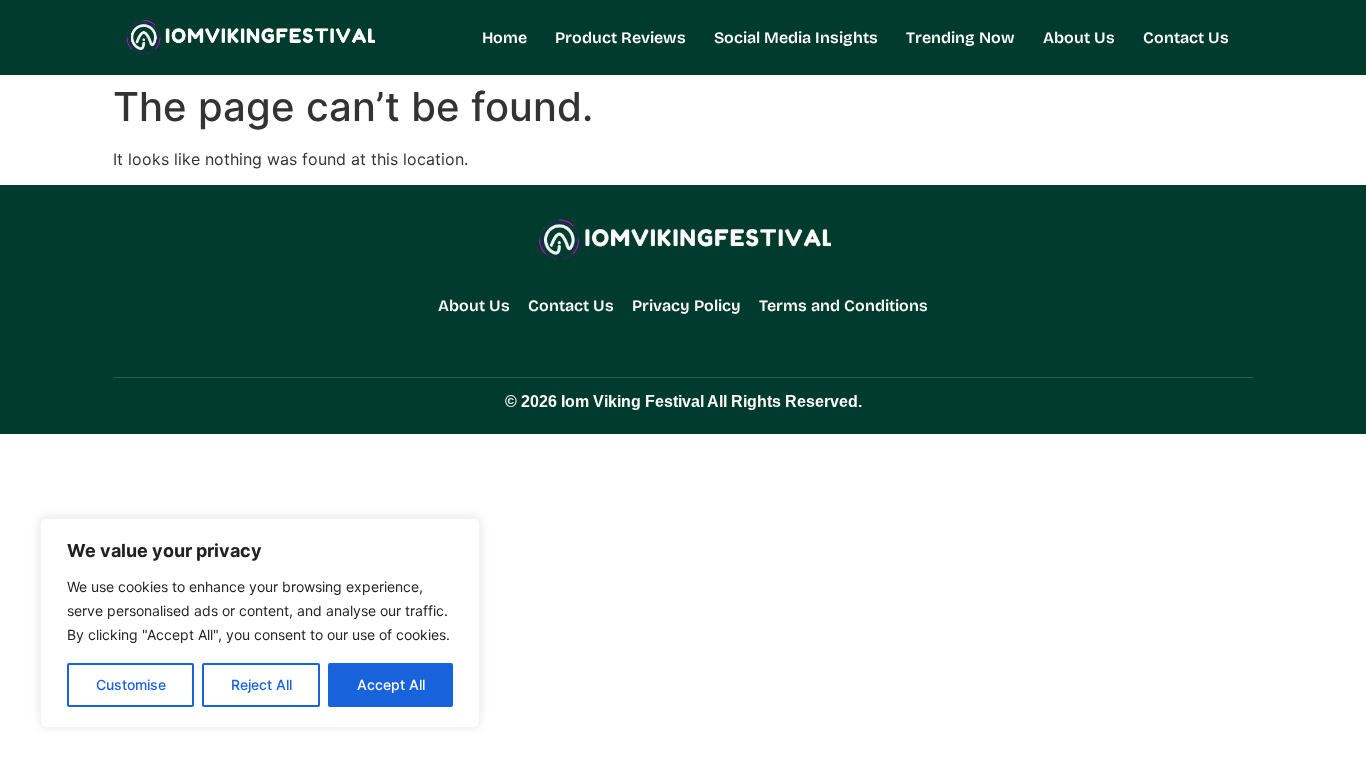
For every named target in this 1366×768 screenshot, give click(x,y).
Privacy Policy (686, 305)
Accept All (391, 684)
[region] (260, 623)
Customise (131, 684)
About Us (1079, 37)
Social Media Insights (796, 37)
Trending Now (960, 37)
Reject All (261, 684)
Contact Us (1186, 37)
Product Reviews (620, 37)
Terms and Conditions (843, 305)
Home (504, 37)
